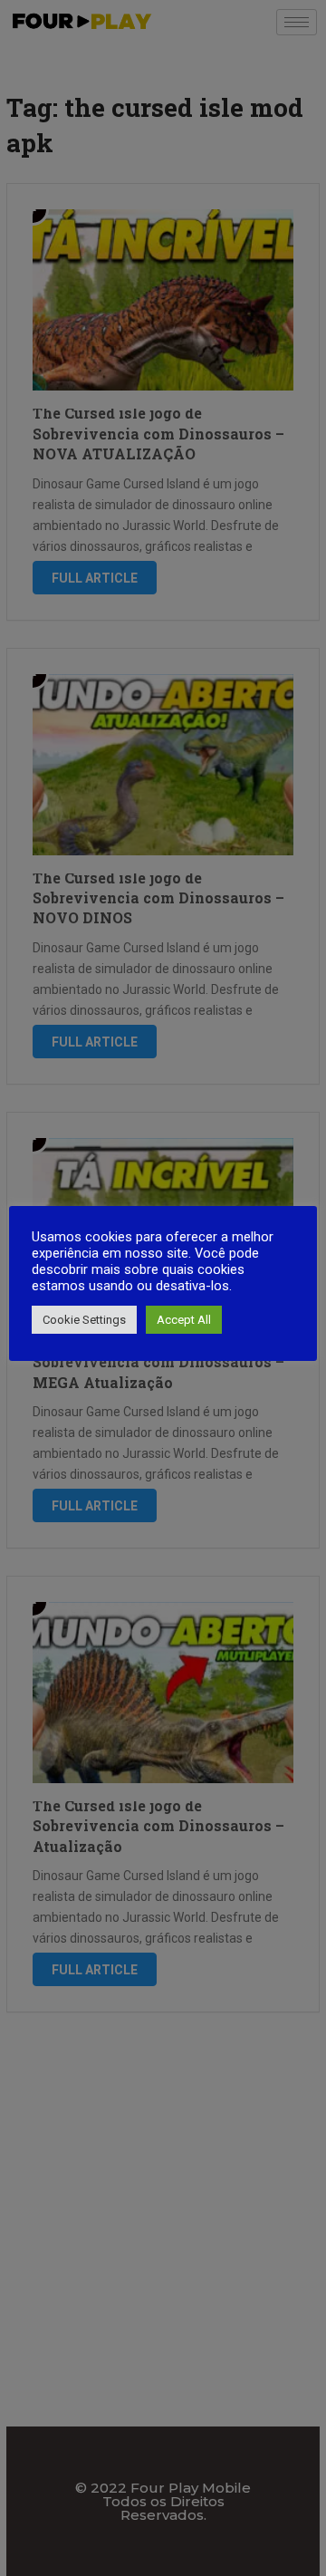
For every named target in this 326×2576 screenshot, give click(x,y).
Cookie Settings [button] (84, 1320)
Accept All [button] (184, 1320)
